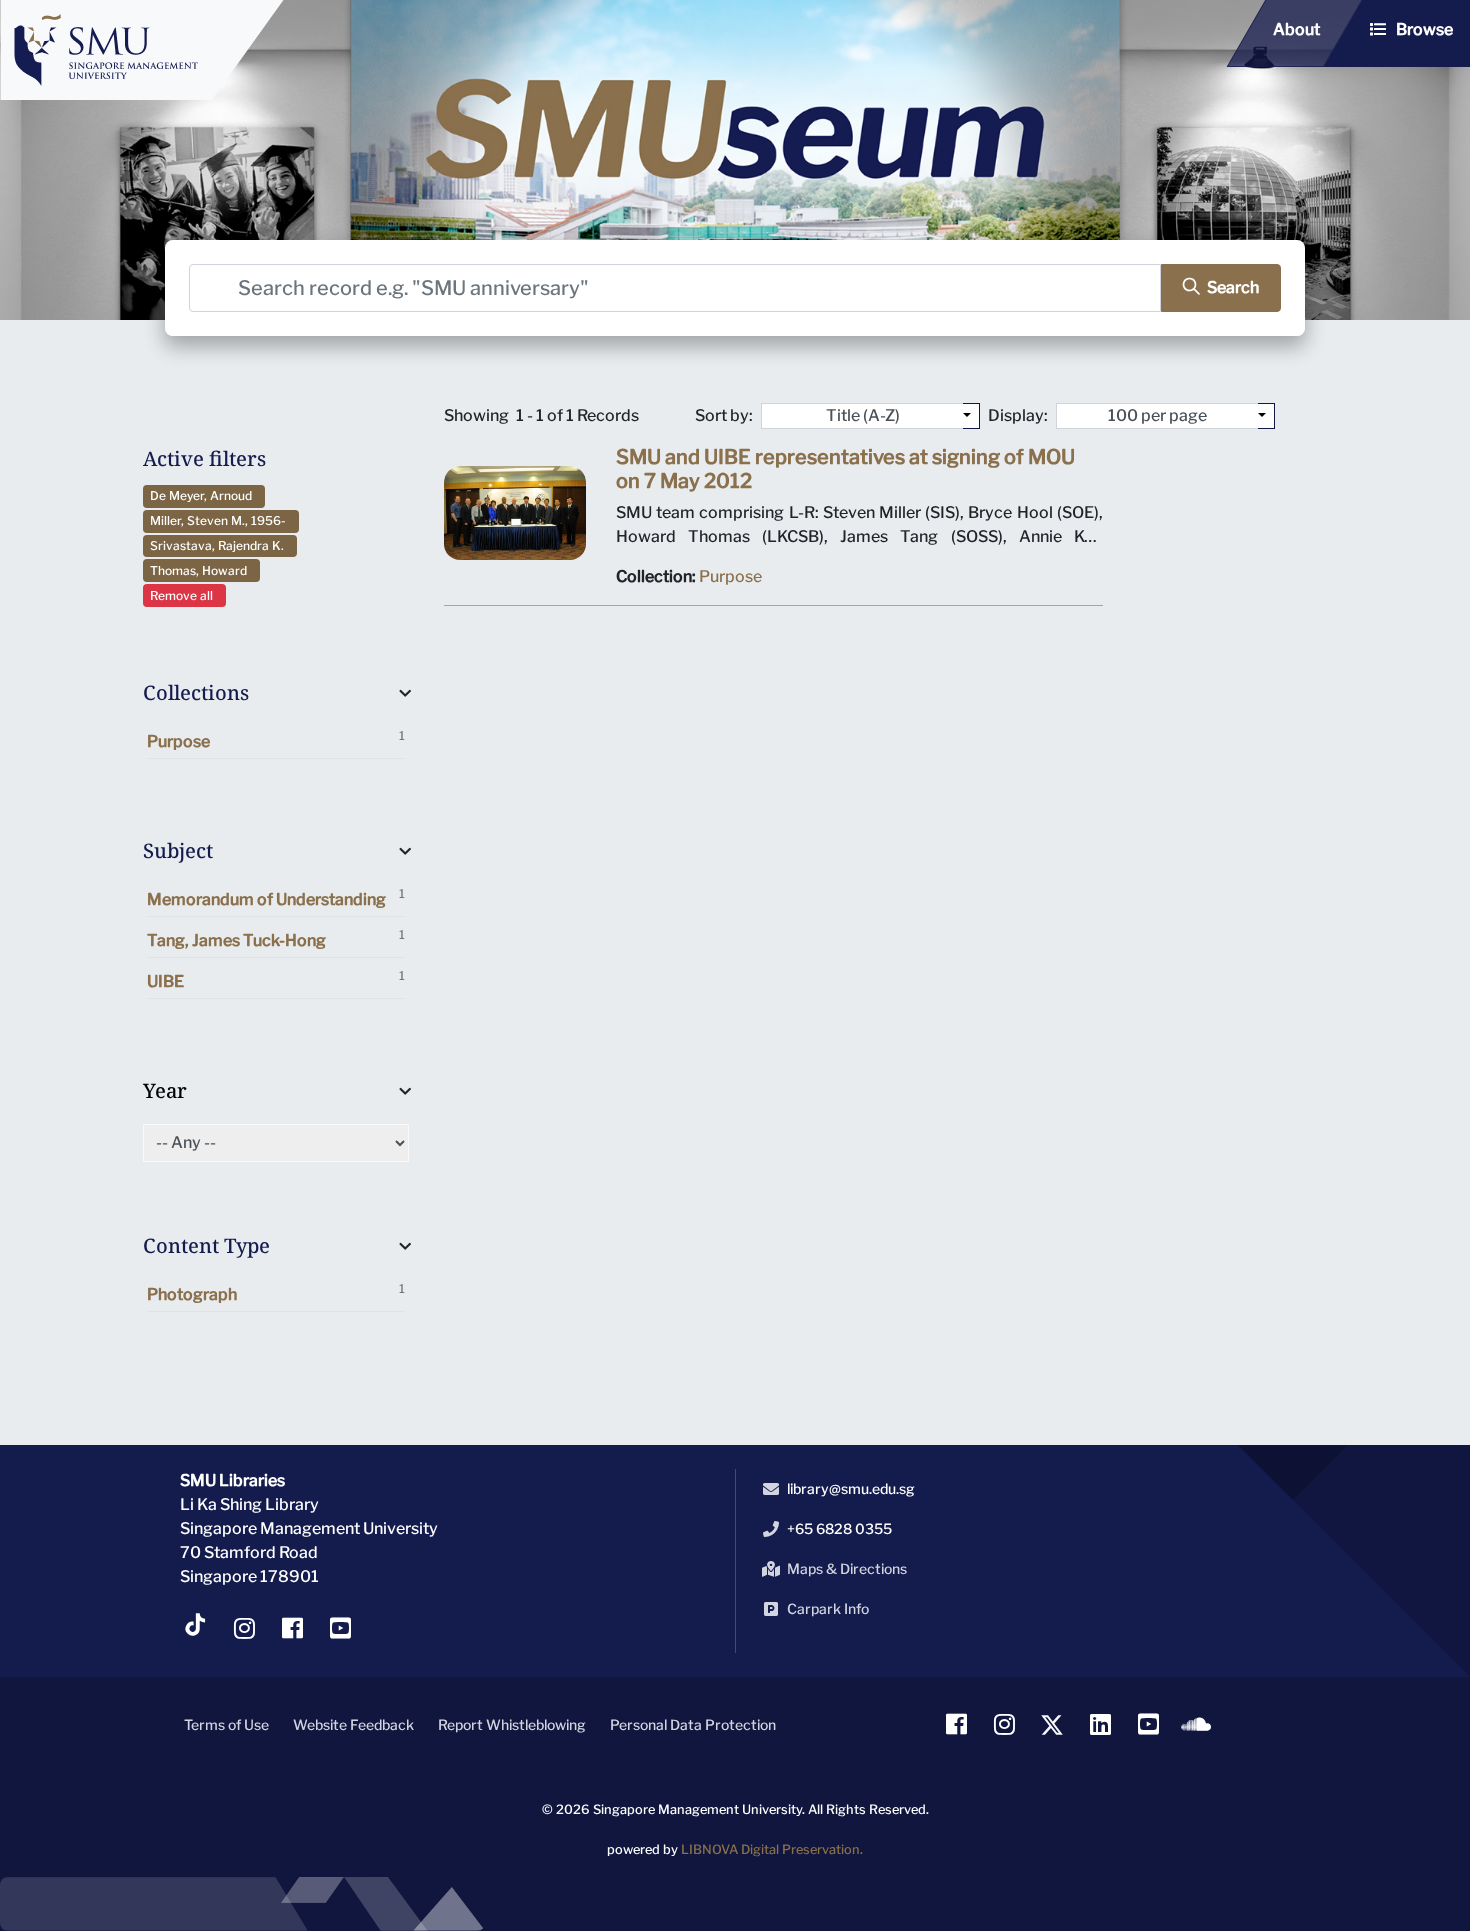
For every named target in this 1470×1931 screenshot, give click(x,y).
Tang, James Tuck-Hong (276, 938)
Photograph (276, 1292)
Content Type (206, 1245)
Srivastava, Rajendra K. (220, 545)
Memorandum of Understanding (276, 897)
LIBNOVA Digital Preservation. (772, 1849)
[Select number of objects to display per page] (1266, 416)
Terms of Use (226, 1724)
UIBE (276, 979)
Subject (178, 850)
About (1296, 29)
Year (165, 1090)
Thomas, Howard (201, 570)
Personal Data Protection (693, 1724)
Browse (1424, 29)
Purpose (276, 739)
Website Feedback (353, 1724)
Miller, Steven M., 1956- (221, 520)
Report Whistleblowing (512, 1724)
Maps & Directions (847, 1568)
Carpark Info (828, 1608)
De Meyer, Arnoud (204, 495)
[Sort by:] (971, 416)
